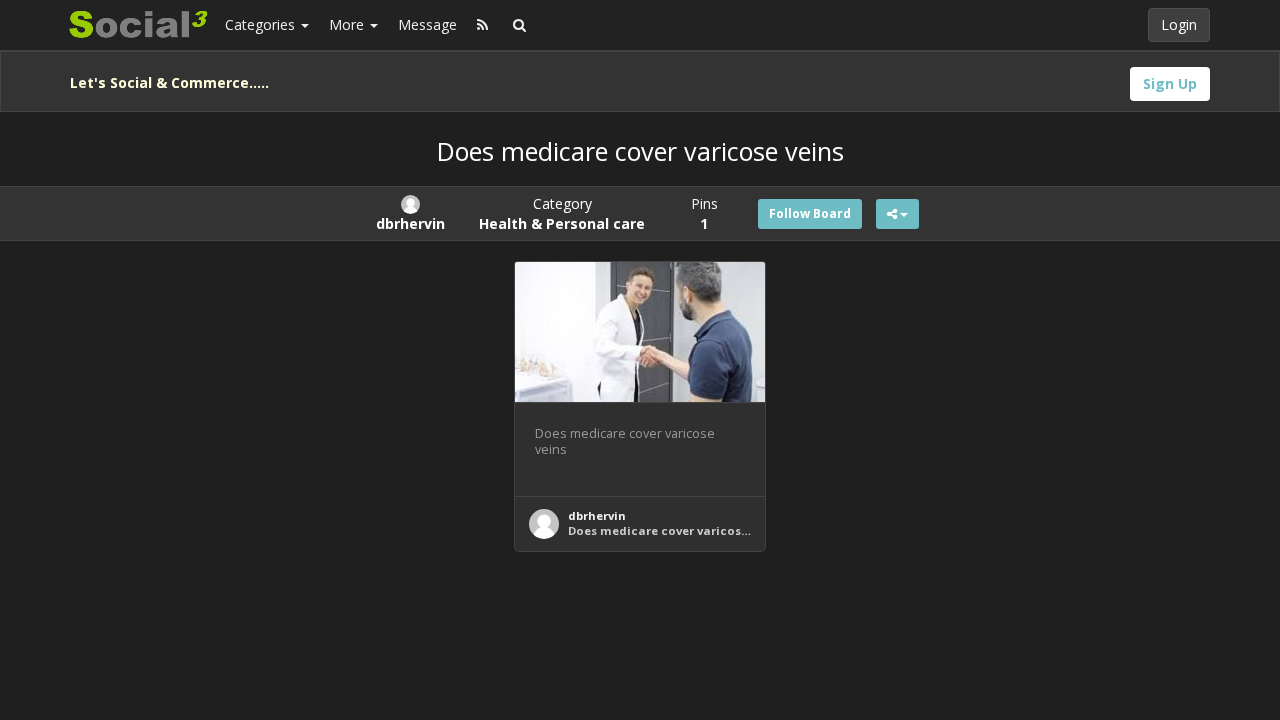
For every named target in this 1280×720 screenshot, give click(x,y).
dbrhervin (597, 515)
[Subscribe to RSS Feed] (482, 25)
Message (427, 24)
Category (562, 213)
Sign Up (1170, 83)
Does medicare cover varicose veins (675, 530)
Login (1179, 24)
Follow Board (810, 213)
